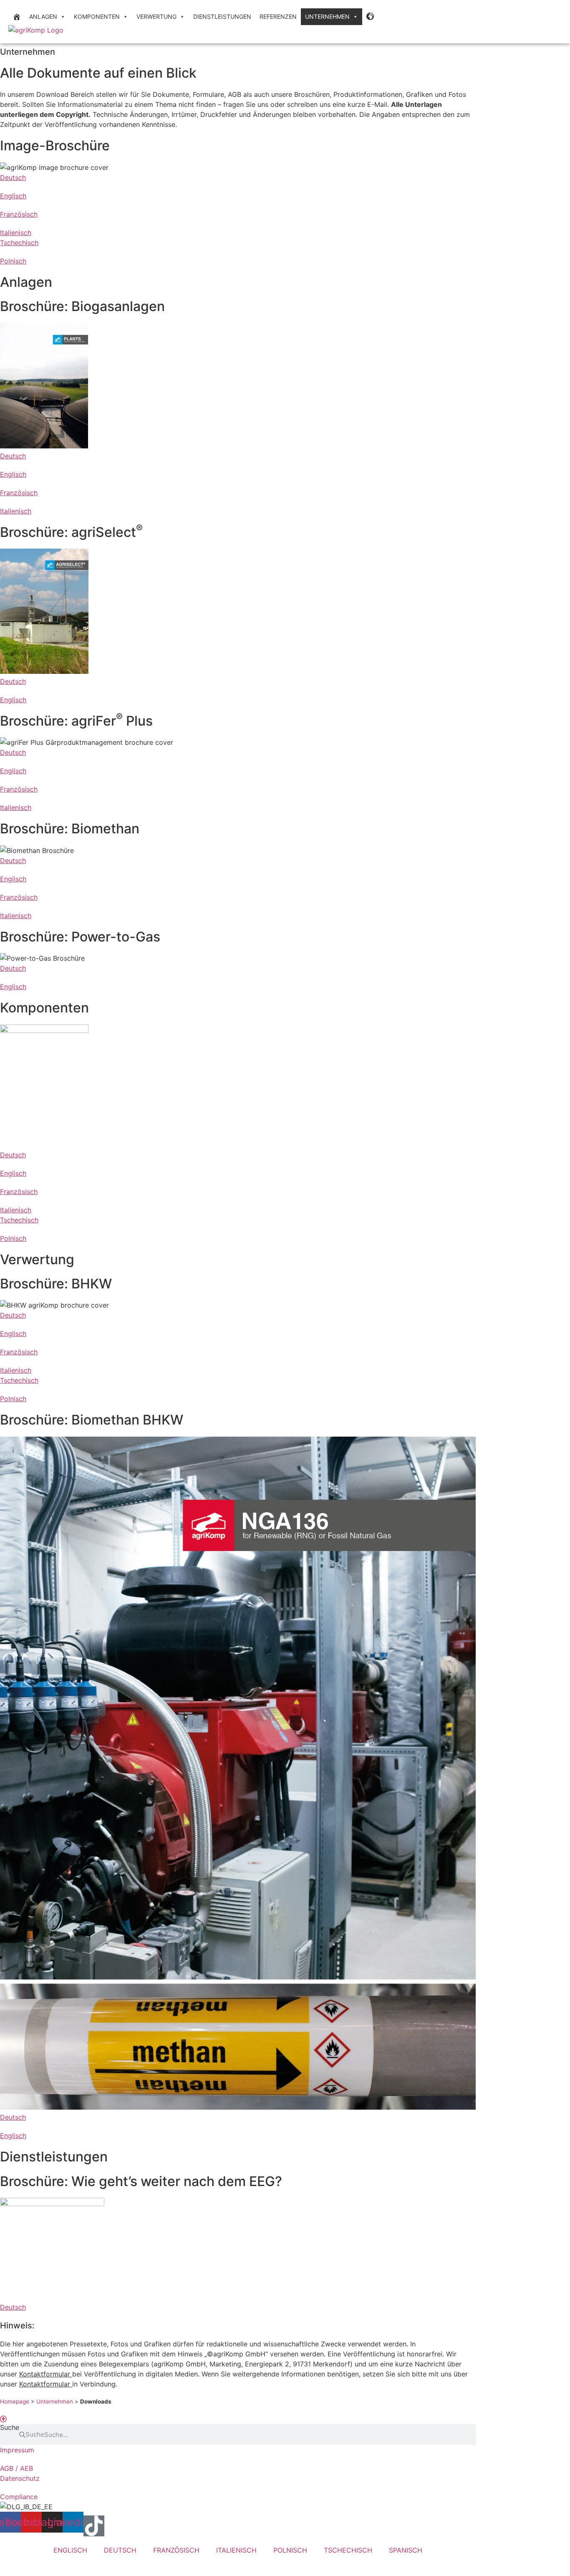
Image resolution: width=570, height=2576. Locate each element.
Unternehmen (327, 16)
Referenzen (278, 16)
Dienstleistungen (222, 16)
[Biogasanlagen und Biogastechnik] (17, 17)
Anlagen (43, 16)
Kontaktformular (46, 2374)
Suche (10, 2428)
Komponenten (97, 16)
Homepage (15, 2401)
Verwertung (156, 16)
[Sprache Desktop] (371, 17)
